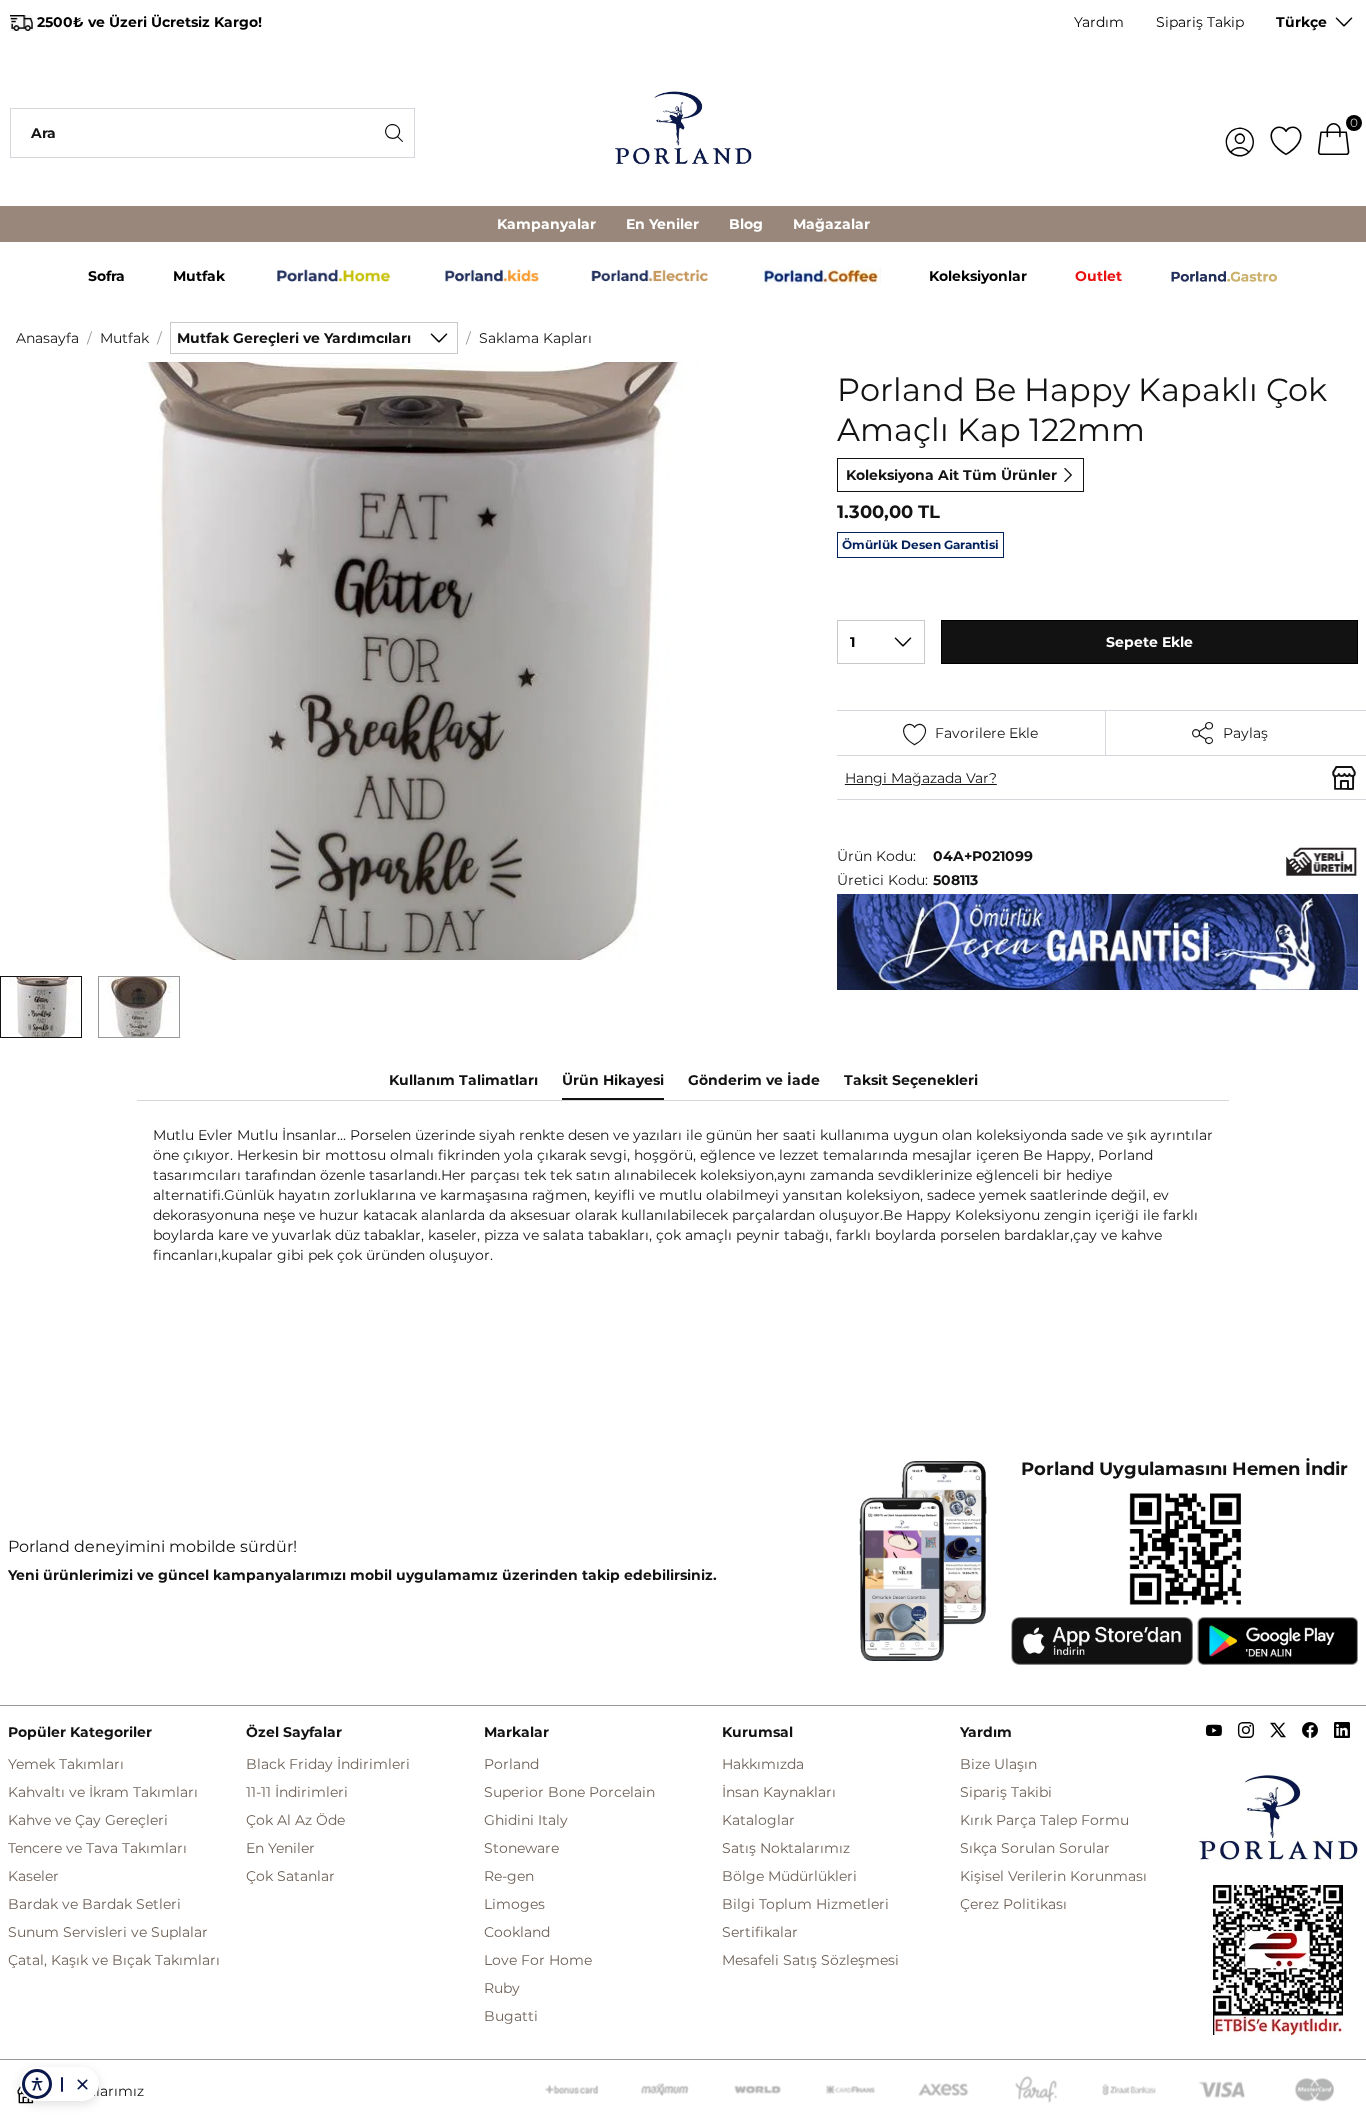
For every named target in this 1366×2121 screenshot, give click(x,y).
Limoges (514, 1904)
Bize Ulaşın (998, 1764)
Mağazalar (831, 224)
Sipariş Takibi (1006, 1792)
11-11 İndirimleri (297, 1792)
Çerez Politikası (1013, 1904)
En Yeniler (662, 224)
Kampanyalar (546, 224)
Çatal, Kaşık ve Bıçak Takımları (114, 1960)
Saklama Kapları (535, 338)
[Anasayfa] (683, 133)
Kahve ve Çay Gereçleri (88, 1820)
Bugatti (511, 2016)
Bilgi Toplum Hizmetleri (805, 1904)
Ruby (502, 1988)
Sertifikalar (760, 1932)
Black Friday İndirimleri (328, 1764)
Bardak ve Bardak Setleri (94, 1904)
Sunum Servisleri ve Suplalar (108, 1932)
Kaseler (33, 1876)
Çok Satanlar (290, 1876)
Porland (511, 1764)
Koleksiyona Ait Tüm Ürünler (951, 475)
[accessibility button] (37, 2084)
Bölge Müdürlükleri (789, 1876)
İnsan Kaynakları (779, 1792)
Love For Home (538, 1960)
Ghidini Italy (526, 1820)
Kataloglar (758, 1820)
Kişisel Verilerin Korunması (1053, 1876)
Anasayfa (47, 338)
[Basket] (1334, 133)
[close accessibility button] (82, 2084)
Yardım (1099, 22)
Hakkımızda (763, 1764)
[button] (41, 1007)
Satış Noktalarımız (786, 1848)
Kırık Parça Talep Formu (1044, 1820)
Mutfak (124, 338)
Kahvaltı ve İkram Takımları (103, 1792)
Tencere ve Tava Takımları (97, 1848)
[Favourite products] (1286, 133)
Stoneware (521, 1848)
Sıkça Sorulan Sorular (1035, 1848)
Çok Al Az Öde (295, 1820)
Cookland (517, 1932)
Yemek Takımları (66, 1764)
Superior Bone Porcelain (569, 1792)
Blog (746, 224)
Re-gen (509, 1876)
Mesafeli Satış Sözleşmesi (810, 1960)
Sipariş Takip (1200, 22)
